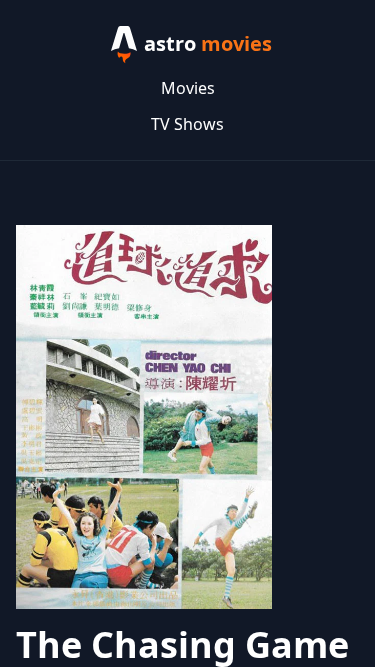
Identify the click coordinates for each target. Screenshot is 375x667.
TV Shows (187, 124)
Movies (188, 88)
